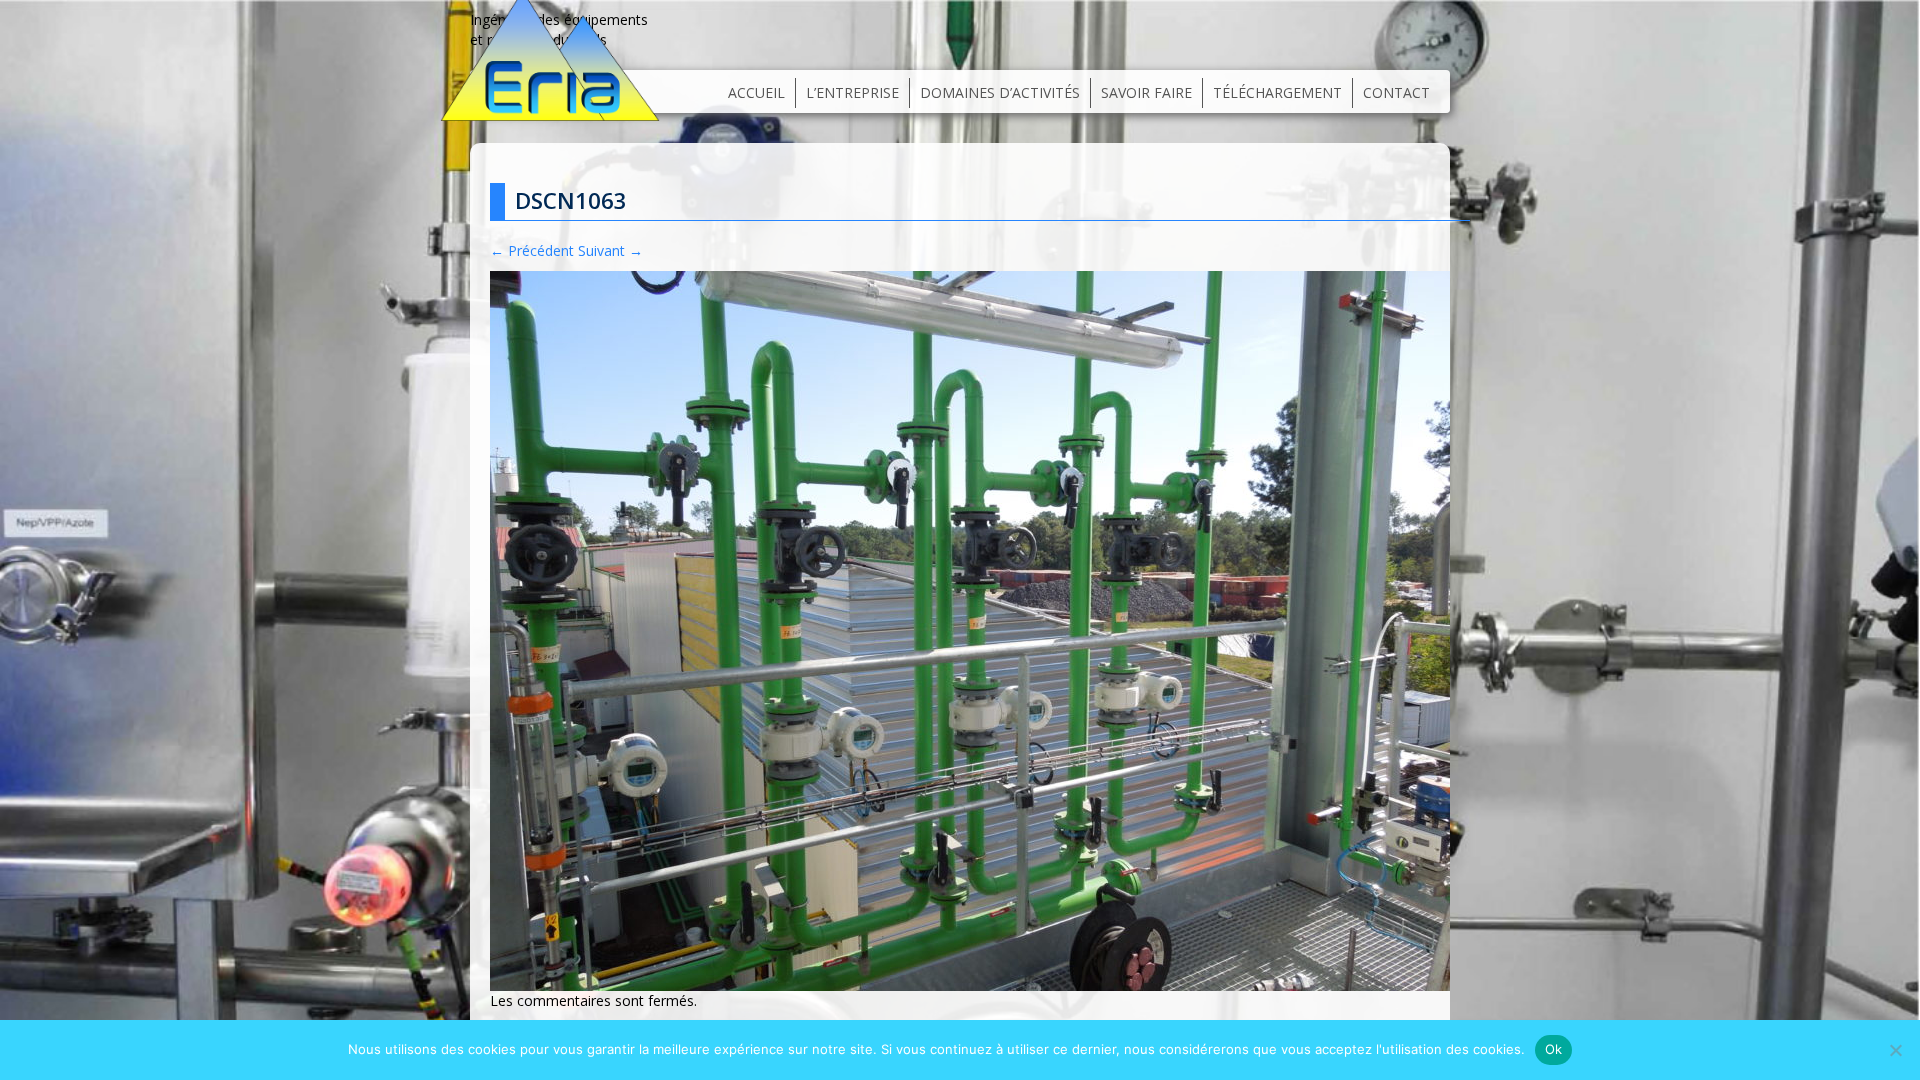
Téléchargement (1277, 92)
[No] (1895, 1050)
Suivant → (610, 250)
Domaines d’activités (1000, 92)
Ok (1554, 1049)
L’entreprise (852, 92)
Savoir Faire (1146, 92)
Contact (1396, 92)
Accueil (756, 92)
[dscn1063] (970, 629)
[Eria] (550, 53)
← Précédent (532, 250)
